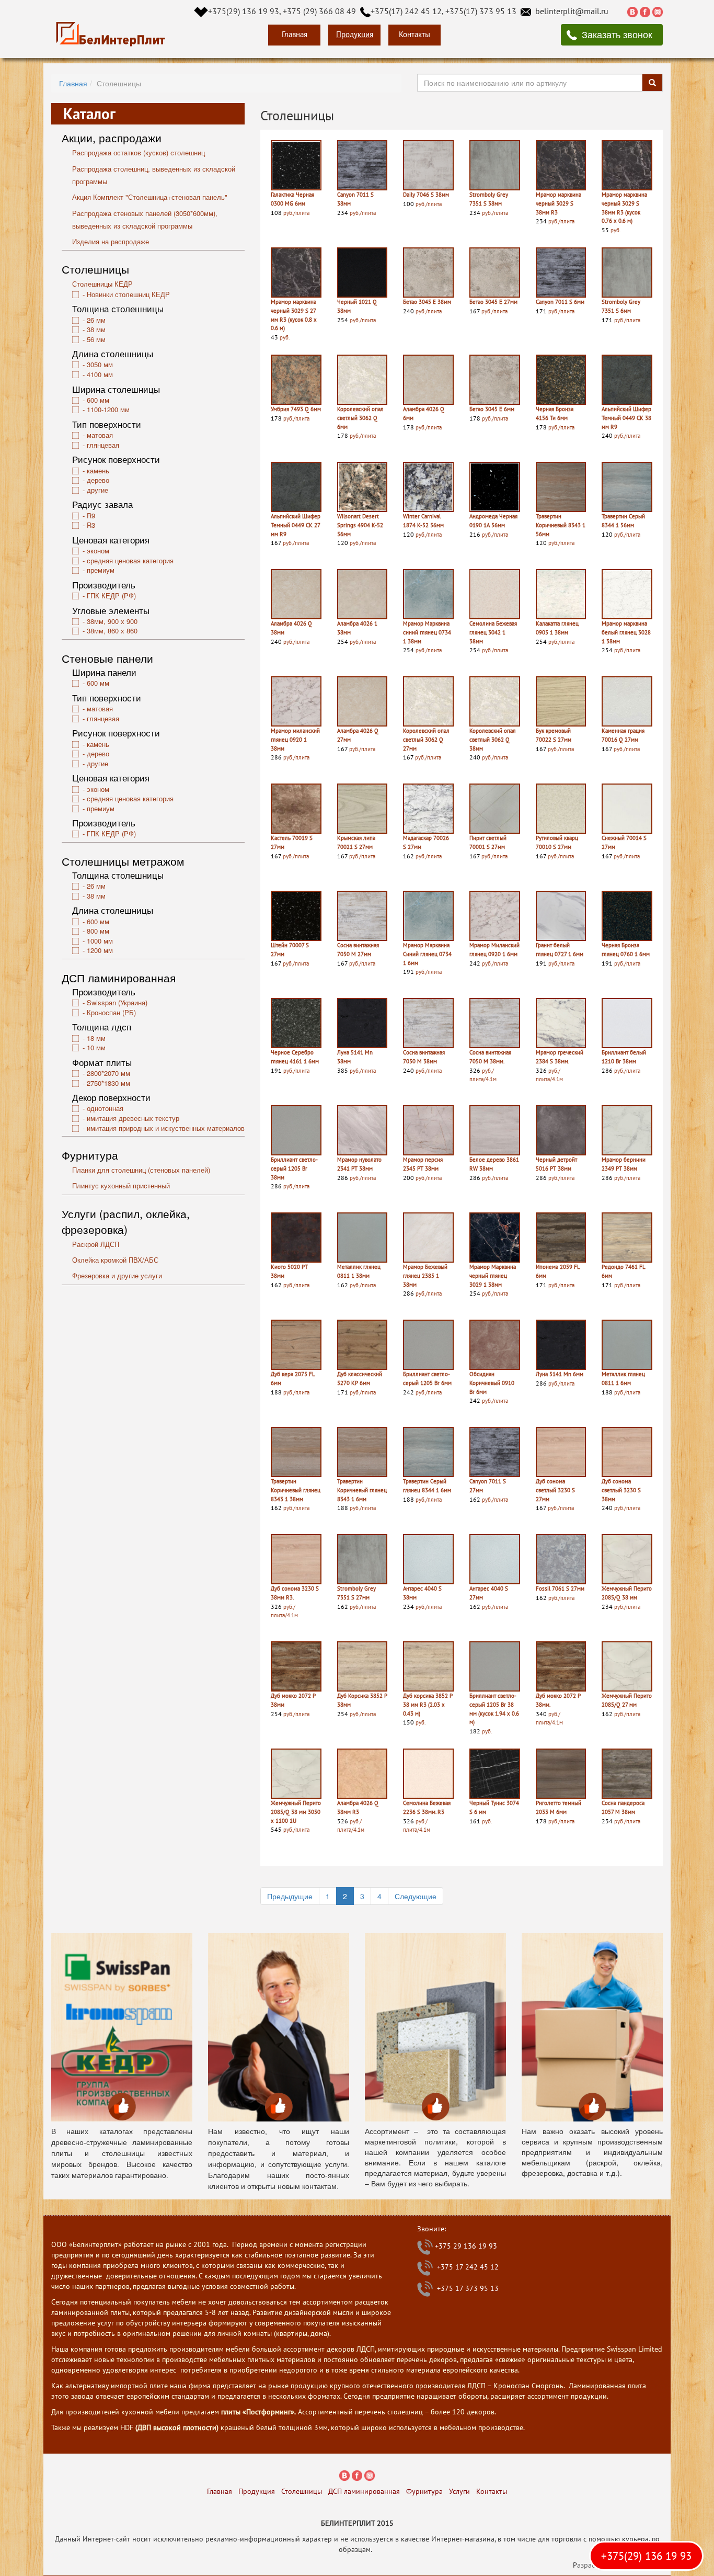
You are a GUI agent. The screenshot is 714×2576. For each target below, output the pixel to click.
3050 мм (100, 364)
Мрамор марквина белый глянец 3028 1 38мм (626, 632)
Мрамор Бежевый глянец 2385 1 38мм (425, 1275)
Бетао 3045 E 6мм (492, 409)
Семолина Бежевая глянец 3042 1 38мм (493, 632)
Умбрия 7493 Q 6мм (296, 409)
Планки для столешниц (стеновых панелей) (141, 1170)
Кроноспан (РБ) (111, 1012)
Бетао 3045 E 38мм (427, 302)
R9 (91, 515)
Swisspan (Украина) (117, 1002)
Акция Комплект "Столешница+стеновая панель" (150, 197)
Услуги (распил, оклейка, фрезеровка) (126, 1221)
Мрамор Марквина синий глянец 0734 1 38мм (427, 632)
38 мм (96, 329)
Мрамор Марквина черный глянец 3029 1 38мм (493, 1275)
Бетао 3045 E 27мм (493, 302)
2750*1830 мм (108, 1083)
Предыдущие (290, 1896)
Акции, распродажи (112, 138)
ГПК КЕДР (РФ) (111, 595)
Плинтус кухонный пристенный (121, 1185)
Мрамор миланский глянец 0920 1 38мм (295, 739)
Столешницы (95, 269)
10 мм (96, 1047)
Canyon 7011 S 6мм (560, 302)
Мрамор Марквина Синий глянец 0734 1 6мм (427, 954)
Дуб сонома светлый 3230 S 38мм (621, 1490)
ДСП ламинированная (119, 978)
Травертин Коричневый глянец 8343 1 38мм (296, 1490)
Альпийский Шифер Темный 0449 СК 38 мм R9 (626, 418)
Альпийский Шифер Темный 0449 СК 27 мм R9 (296, 525)
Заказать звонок (617, 34)
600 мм (98, 400)
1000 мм (100, 941)
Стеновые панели (107, 658)
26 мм (96, 320)
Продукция (355, 34)
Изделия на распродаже (111, 241)
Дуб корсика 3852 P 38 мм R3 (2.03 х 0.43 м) (428, 1704)
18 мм (96, 1038)
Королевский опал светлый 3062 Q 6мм (360, 418)
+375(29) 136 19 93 (646, 2556)
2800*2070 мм (108, 1073)
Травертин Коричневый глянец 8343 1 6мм (362, 1490)
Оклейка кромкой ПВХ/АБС (115, 1260)
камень (98, 470)
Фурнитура (90, 1155)
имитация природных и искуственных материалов (166, 1128)
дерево (98, 480)
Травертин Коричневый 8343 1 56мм (561, 525)
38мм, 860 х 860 (112, 631)
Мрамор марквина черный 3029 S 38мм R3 (558, 203)
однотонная (105, 1108)
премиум (101, 570)
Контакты (414, 34)
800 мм (98, 931)
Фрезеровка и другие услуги (117, 1275)
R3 (91, 525)
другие (97, 490)
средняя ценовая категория (130, 560)
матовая (100, 435)
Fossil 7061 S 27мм (560, 1588)
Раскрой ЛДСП (96, 1244)
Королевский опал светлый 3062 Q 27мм (426, 739)
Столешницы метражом (123, 861)
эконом (98, 551)
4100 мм (100, 374)
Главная (295, 34)
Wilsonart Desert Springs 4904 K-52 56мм (360, 525)
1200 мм (100, 950)
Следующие (416, 1896)
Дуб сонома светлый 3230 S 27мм (555, 1490)
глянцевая (103, 445)
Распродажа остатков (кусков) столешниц (139, 152)
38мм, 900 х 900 (112, 621)
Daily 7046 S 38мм (426, 195)
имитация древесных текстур (133, 1118)
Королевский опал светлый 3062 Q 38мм (493, 739)
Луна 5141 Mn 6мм (560, 1374)
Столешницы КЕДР (102, 284)
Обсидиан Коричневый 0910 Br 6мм (492, 1383)
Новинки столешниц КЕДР (128, 294)
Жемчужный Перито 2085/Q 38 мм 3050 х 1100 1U (296, 1812)
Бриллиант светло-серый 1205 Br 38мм (294, 1168)
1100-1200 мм (108, 409)
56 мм (96, 339)
